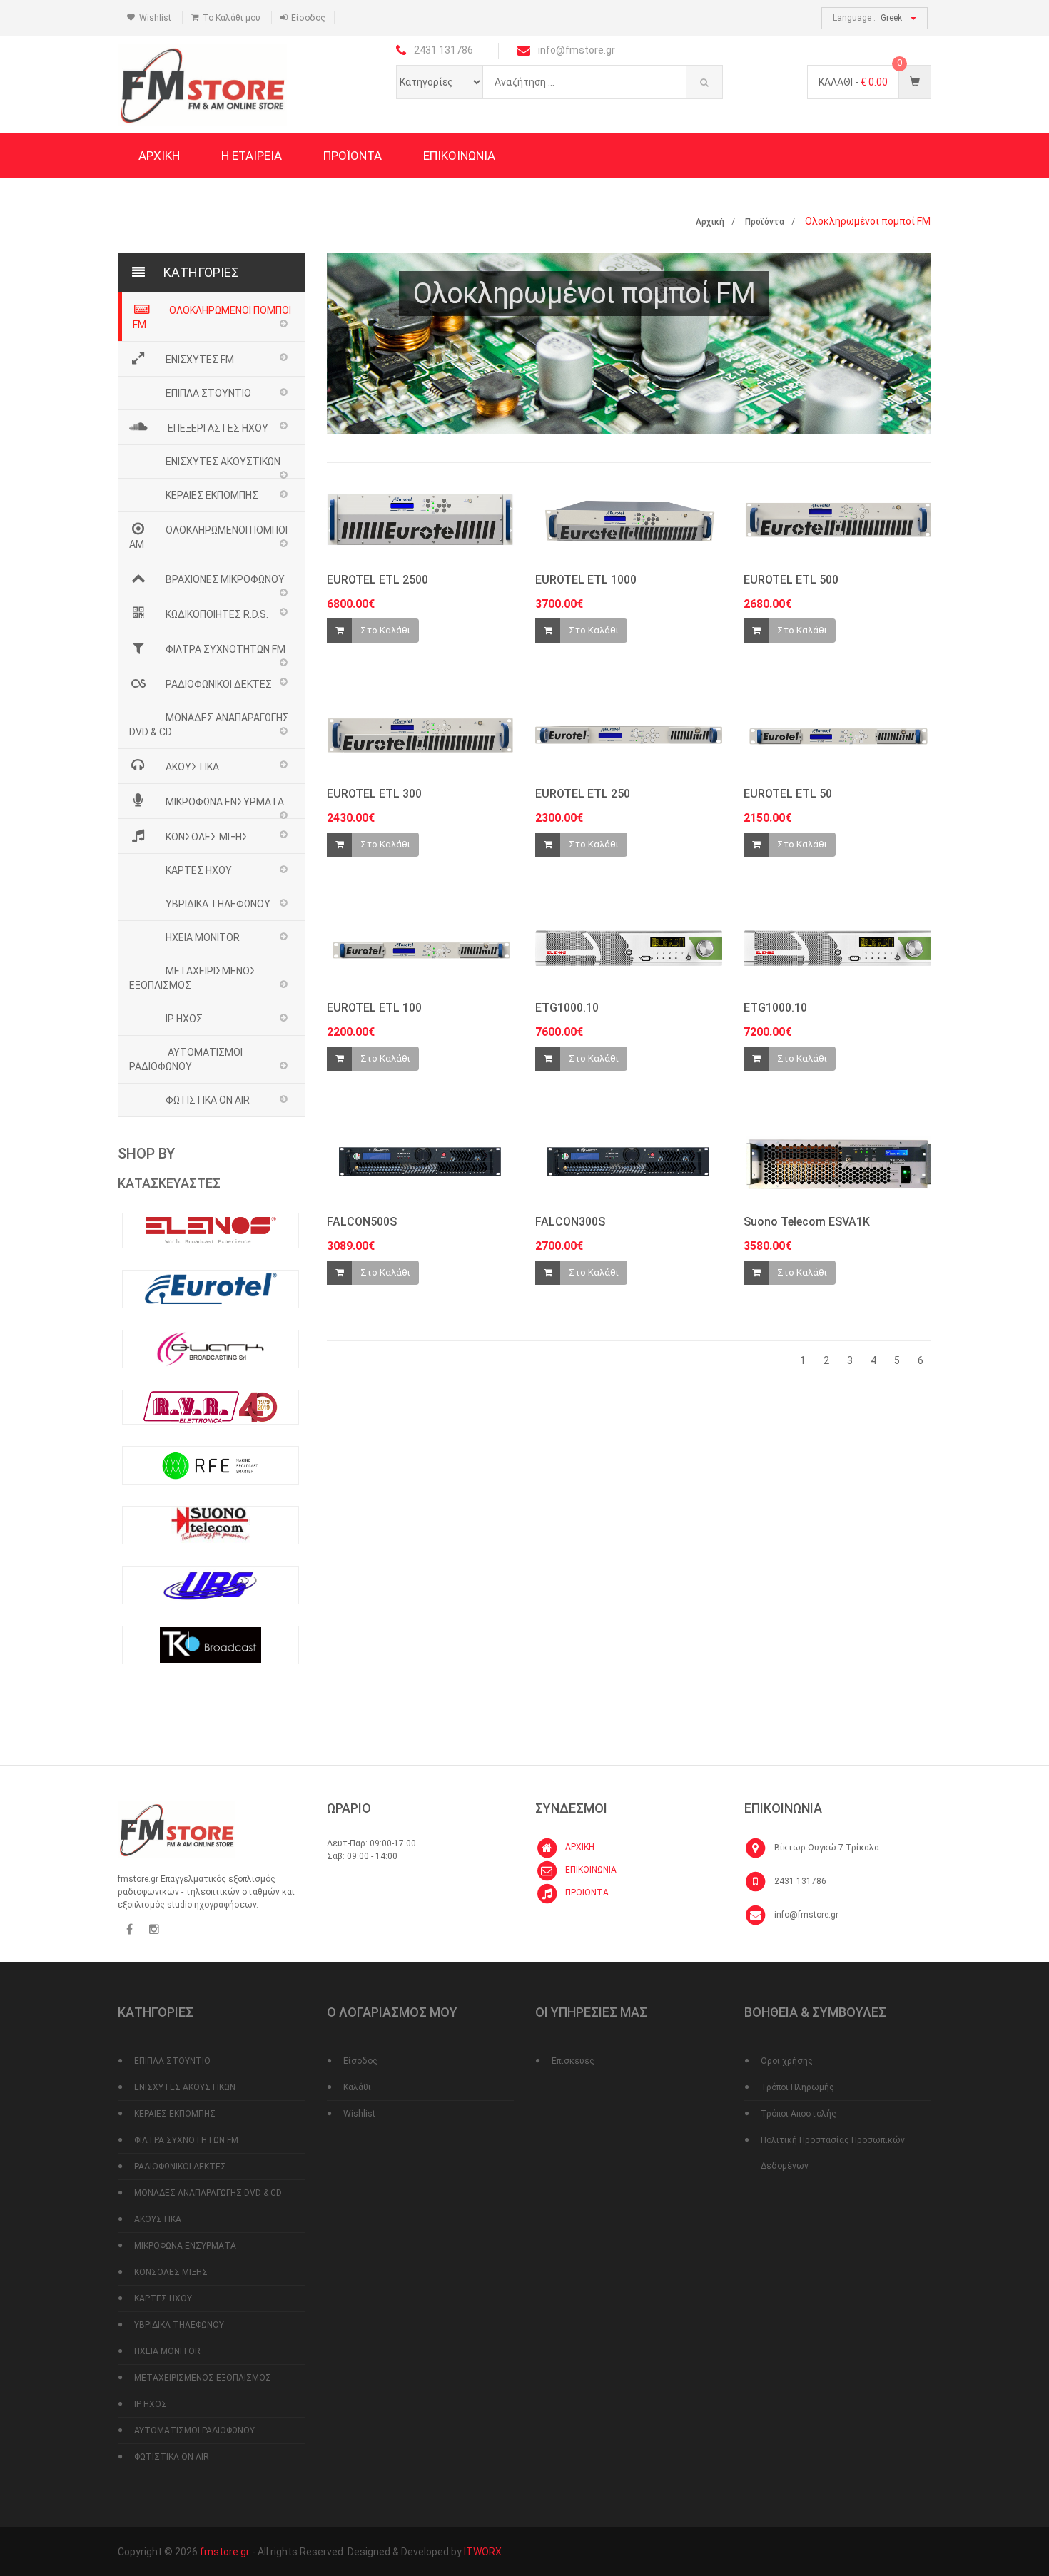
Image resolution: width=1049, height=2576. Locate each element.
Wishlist (155, 18)
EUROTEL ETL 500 (791, 580)
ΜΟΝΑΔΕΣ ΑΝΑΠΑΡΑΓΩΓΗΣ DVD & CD (209, 725)
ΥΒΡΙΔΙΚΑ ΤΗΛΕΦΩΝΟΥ (218, 904)
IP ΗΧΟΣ (184, 1019)
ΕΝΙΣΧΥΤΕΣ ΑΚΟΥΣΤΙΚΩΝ (223, 462)
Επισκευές (573, 2061)
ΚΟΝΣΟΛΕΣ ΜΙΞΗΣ (207, 837)
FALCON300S (570, 1222)
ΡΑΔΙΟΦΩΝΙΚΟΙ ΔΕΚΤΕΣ (219, 684)
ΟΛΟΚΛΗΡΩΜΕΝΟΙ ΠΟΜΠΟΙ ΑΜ (208, 537)
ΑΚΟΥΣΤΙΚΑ (192, 767)
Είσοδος (308, 18)
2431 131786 (800, 1881)
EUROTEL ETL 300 (374, 794)
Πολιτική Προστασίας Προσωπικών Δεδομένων (833, 2153)
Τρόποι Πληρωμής (797, 2087)
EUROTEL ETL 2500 (377, 580)
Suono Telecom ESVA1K (807, 1222)
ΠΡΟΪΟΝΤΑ (353, 156)
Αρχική (710, 222)
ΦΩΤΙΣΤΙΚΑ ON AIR (208, 1100)
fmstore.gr (226, 2552)
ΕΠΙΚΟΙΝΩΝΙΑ (459, 156)
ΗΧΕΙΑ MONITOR (203, 937)
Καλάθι (357, 2087)
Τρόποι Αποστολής (799, 2114)
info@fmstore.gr (806, 1915)
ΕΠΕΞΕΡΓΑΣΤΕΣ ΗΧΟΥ (217, 428)
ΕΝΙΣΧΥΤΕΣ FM (200, 360)
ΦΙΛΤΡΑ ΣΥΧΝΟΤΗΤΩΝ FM (225, 649)
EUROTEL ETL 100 (374, 1008)
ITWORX (483, 2552)
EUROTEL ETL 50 (788, 794)
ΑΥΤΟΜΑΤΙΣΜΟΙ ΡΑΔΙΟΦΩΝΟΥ (186, 1059)
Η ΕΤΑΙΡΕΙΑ (252, 156)
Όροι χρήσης (787, 2061)
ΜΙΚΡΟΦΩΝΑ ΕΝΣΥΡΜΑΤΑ (225, 802)
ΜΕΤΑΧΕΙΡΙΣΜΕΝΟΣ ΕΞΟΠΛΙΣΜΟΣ (193, 978)
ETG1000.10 (567, 1008)
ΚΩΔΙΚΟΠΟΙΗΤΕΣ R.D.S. (217, 614)
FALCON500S (362, 1222)
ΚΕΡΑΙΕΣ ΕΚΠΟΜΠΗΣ (212, 495)
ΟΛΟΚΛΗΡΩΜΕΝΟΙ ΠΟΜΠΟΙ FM (212, 317)
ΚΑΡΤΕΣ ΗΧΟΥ (199, 870)
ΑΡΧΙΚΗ (159, 156)
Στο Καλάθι (385, 630)
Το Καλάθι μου (232, 18)
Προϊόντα (765, 222)
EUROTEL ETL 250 (583, 794)
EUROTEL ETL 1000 (586, 580)
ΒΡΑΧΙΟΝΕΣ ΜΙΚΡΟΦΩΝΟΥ (225, 579)
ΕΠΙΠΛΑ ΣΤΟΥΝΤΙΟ (208, 393)
